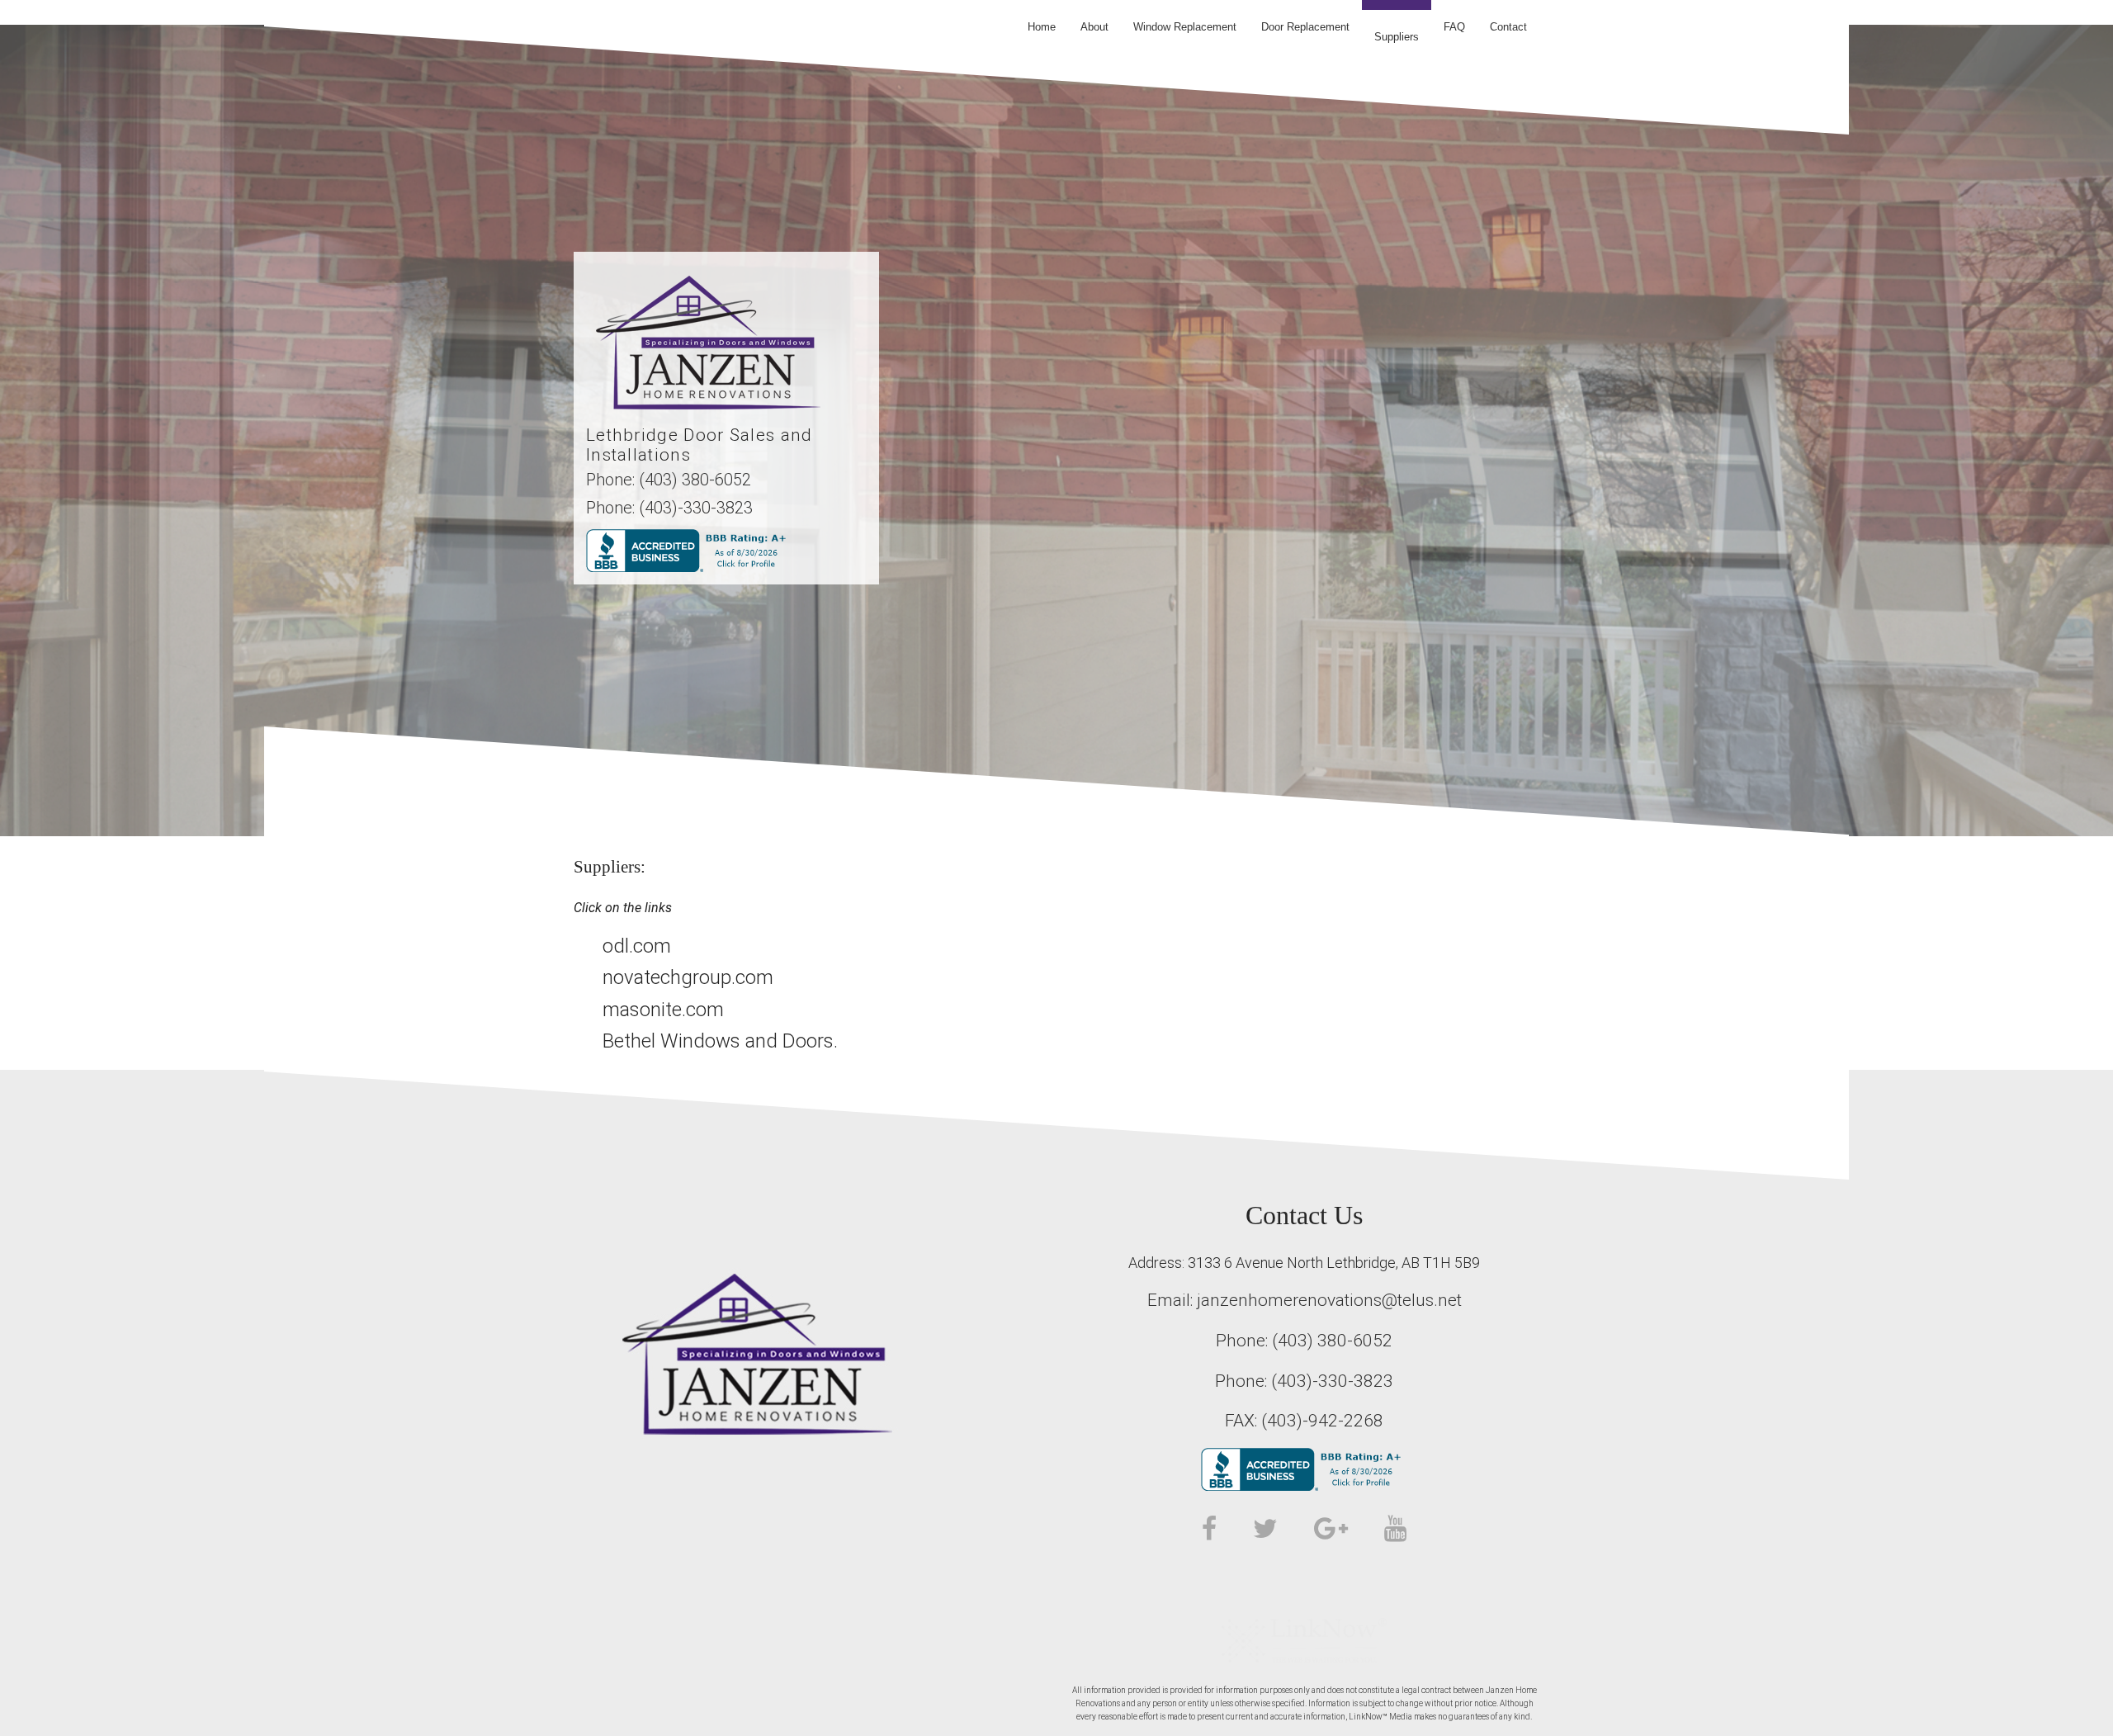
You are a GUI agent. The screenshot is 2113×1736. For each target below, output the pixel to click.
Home (1042, 27)
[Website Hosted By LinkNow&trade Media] (1304, 1639)
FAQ (1454, 27)
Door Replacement (1305, 27)
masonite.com (663, 1010)
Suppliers (1397, 37)
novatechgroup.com (688, 977)
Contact (1508, 27)
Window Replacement (1185, 27)
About (1094, 27)
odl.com (637, 946)
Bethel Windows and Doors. (720, 1041)
